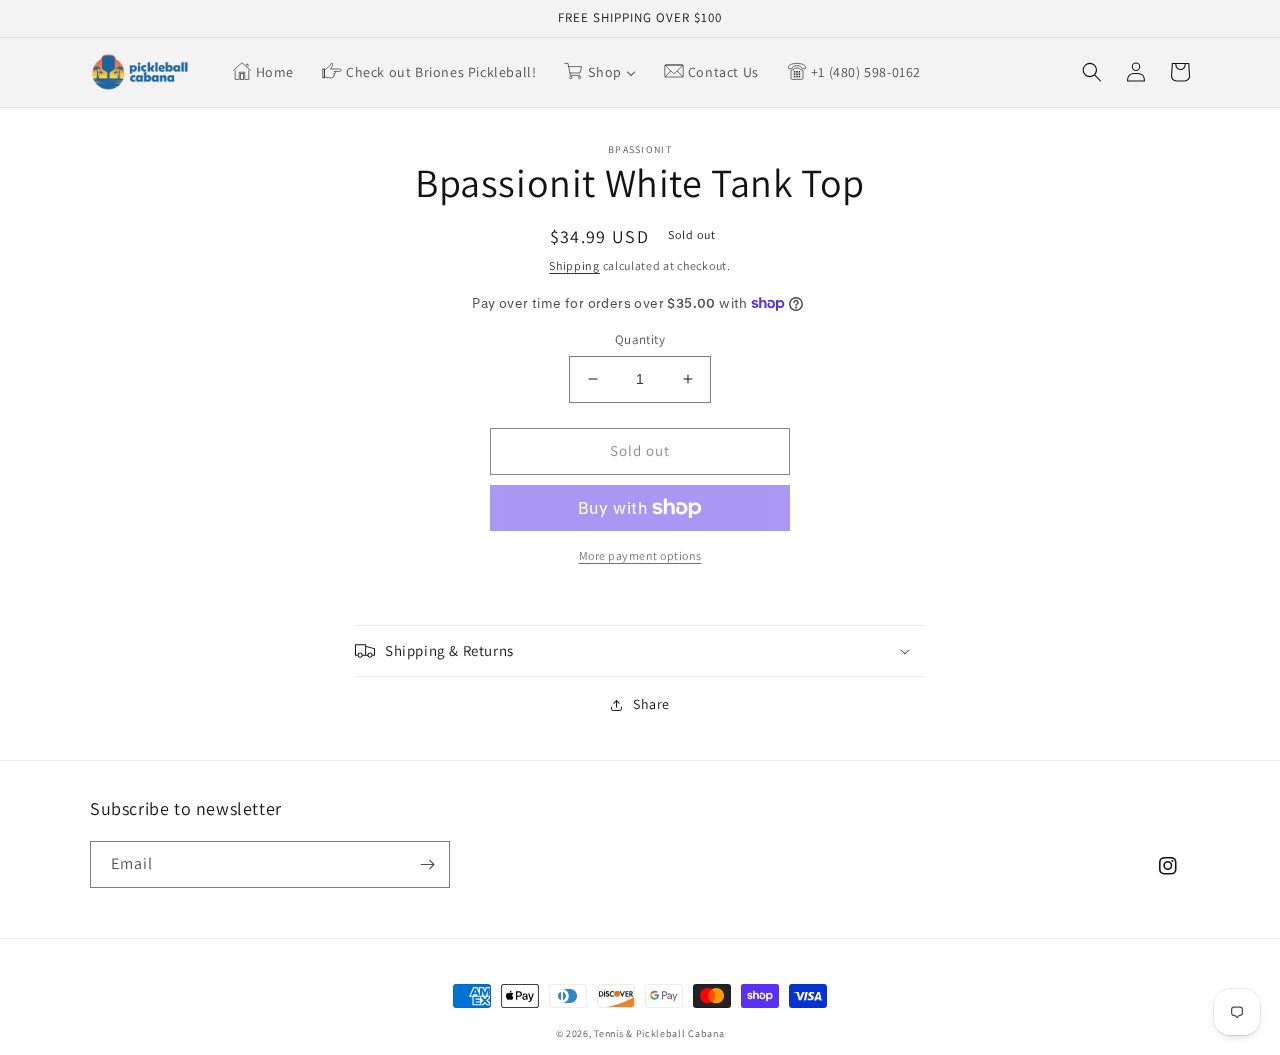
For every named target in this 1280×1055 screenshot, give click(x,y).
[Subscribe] (427, 864)
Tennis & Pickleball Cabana (659, 1033)
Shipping (574, 265)
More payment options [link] (640, 555)
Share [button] (651, 704)
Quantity (640, 339)
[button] (1092, 72)
